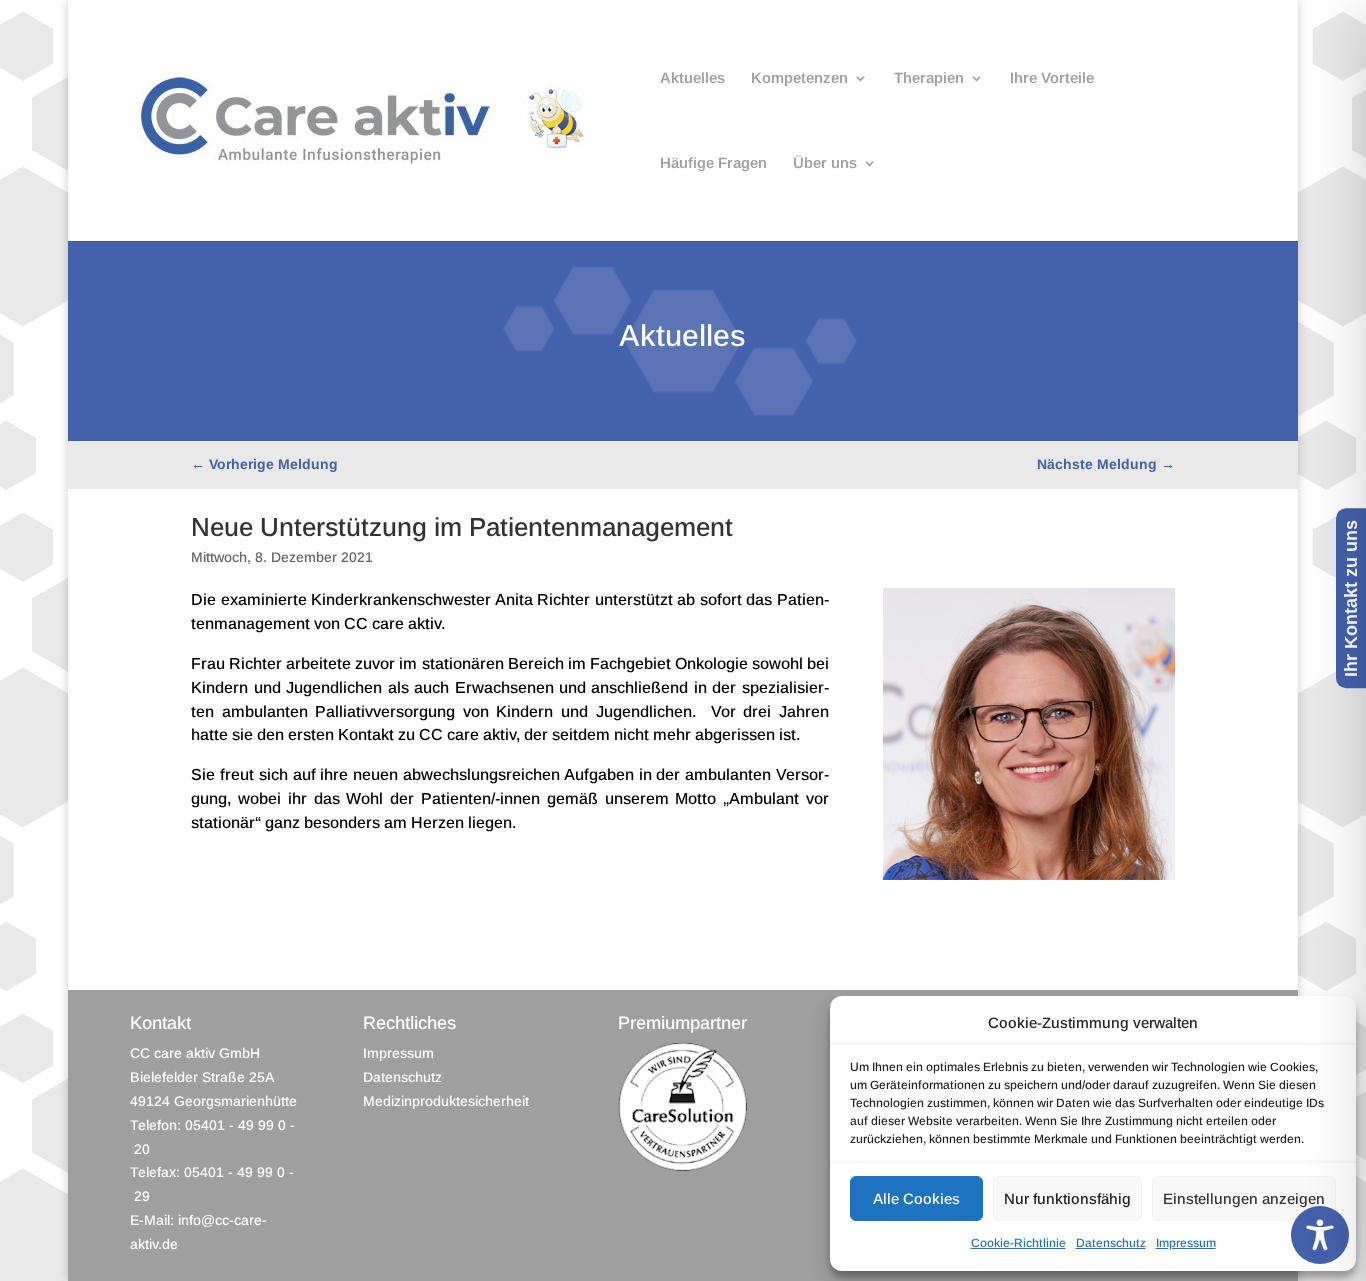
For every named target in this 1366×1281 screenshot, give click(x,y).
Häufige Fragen (713, 163)
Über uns (825, 163)
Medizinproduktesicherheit (446, 1101)
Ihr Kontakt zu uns (1351, 597)
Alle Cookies (916, 1198)
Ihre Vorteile (1052, 78)
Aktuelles (692, 78)
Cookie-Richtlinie (1018, 1243)
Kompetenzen (799, 78)
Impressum (1186, 1243)
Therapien (929, 78)
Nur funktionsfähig (1067, 1198)
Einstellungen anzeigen (1244, 1198)
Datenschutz (1111, 1243)
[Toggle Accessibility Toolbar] (1320, 1235)
